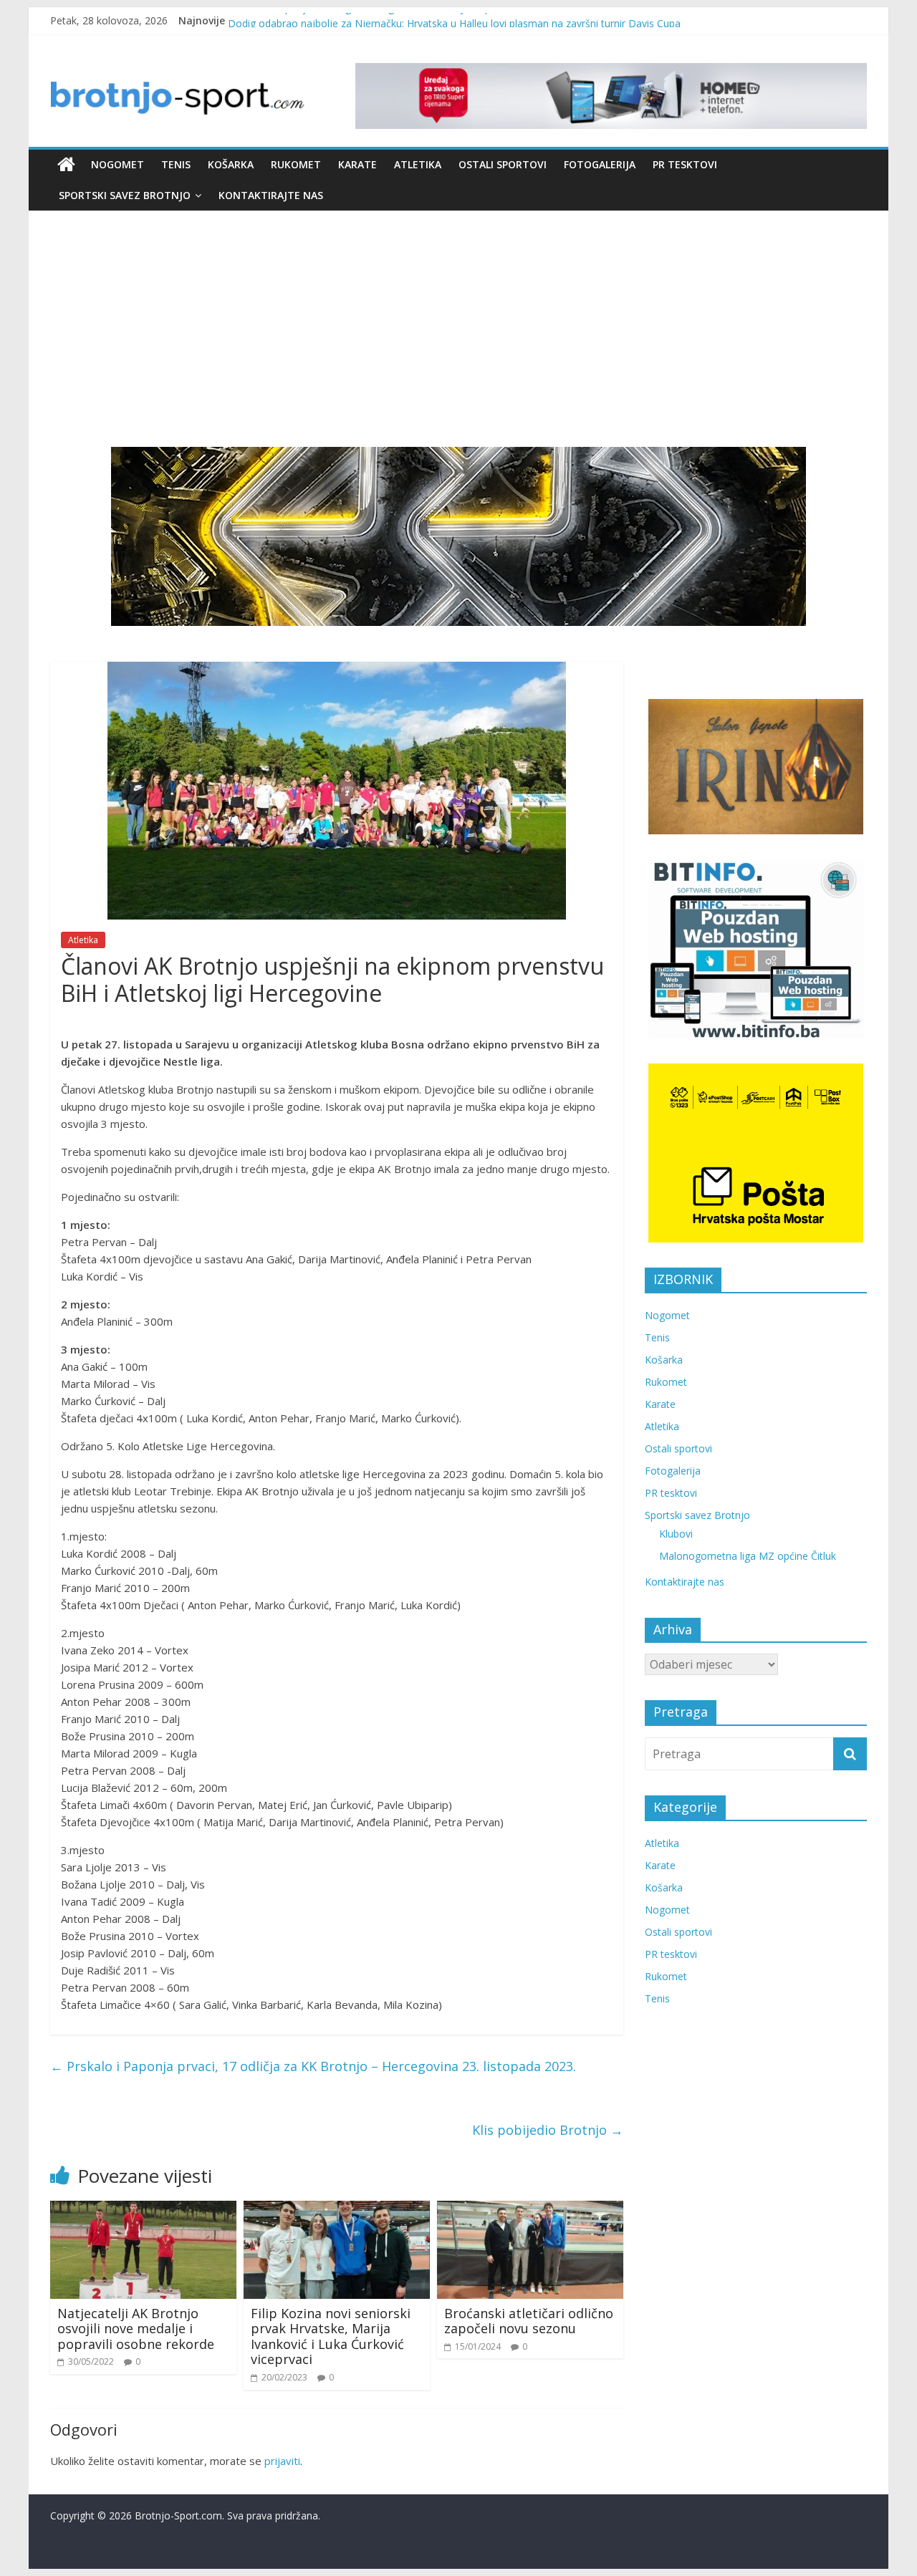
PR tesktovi (685, 164)
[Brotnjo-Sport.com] (66, 165)
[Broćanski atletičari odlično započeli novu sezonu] (530, 2209)
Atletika (418, 164)
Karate (357, 164)
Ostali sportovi (503, 164)
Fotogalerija (600, 164)
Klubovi (676, 1534)
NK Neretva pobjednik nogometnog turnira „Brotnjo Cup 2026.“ (375, 20)
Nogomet (117, 164)
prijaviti (282, 2461)
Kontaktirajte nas (271, 195)
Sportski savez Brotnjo (125, 195)
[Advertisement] (458, 318)
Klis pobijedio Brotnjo (548, 2130)
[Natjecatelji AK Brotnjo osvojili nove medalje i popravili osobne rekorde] (143, 2209)
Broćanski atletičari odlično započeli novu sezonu (529, 2321)
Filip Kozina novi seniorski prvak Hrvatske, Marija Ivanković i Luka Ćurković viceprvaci (331, 2336)
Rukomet (296, 164)
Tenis (176, 164)
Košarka (231, 164)
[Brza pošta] (458, 536)
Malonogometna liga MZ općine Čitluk (748, 1556)
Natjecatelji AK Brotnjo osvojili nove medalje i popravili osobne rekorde (136, 2329)
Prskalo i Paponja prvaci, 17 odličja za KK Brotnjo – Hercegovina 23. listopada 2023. (313, 2066)
